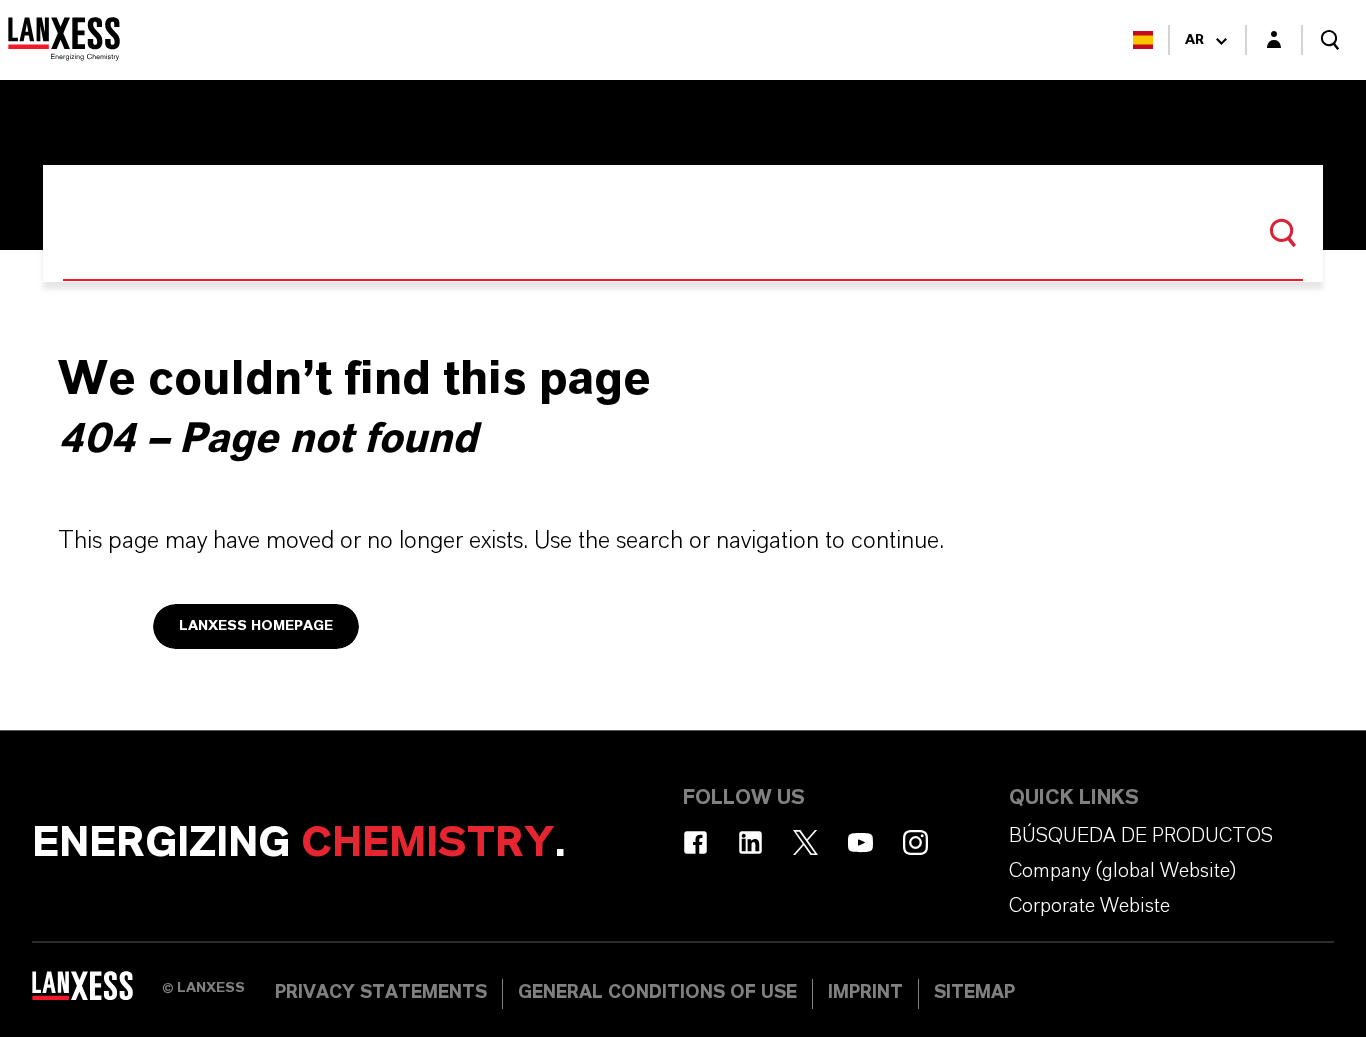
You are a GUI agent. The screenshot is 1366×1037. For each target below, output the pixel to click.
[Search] (1283, 233)
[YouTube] (860, 842)
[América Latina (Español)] (1143, 40)
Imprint (865, 993)
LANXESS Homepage (256, 626)
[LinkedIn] (750, 842)
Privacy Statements (381, 993)
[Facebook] (695, 842)
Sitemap (974, 993)
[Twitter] (805, 842)
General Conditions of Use (657, 993)
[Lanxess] (97, 992)
